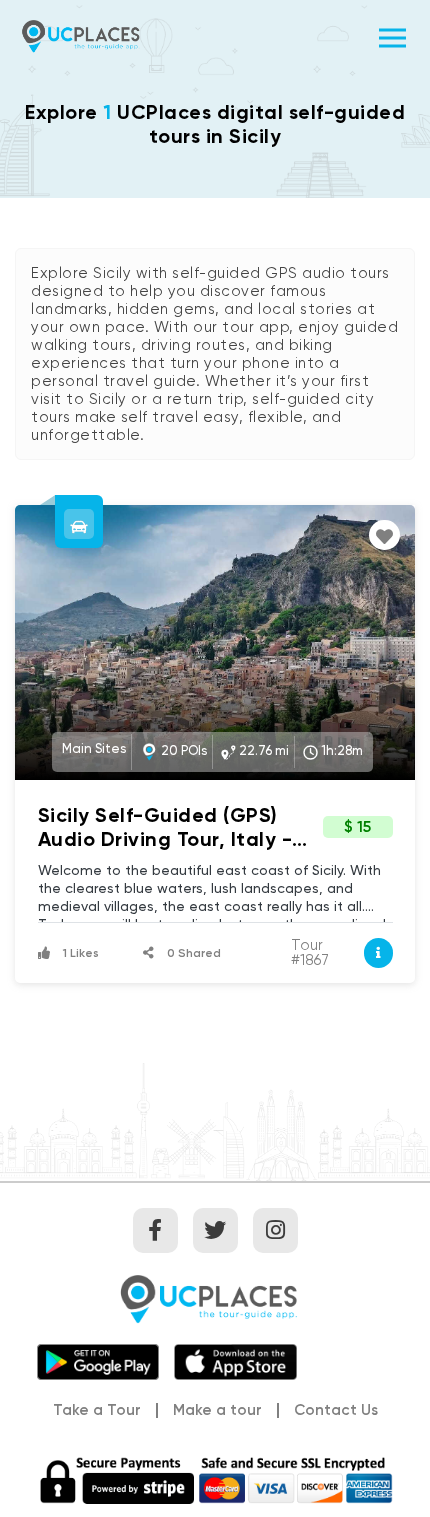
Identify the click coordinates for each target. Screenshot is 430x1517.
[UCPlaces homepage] (215, 1297)
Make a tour (217, 1410)
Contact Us (336, 1411)
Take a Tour (97, 1410)
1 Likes (79, 953)
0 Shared (192, 953)
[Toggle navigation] (392, 35)
